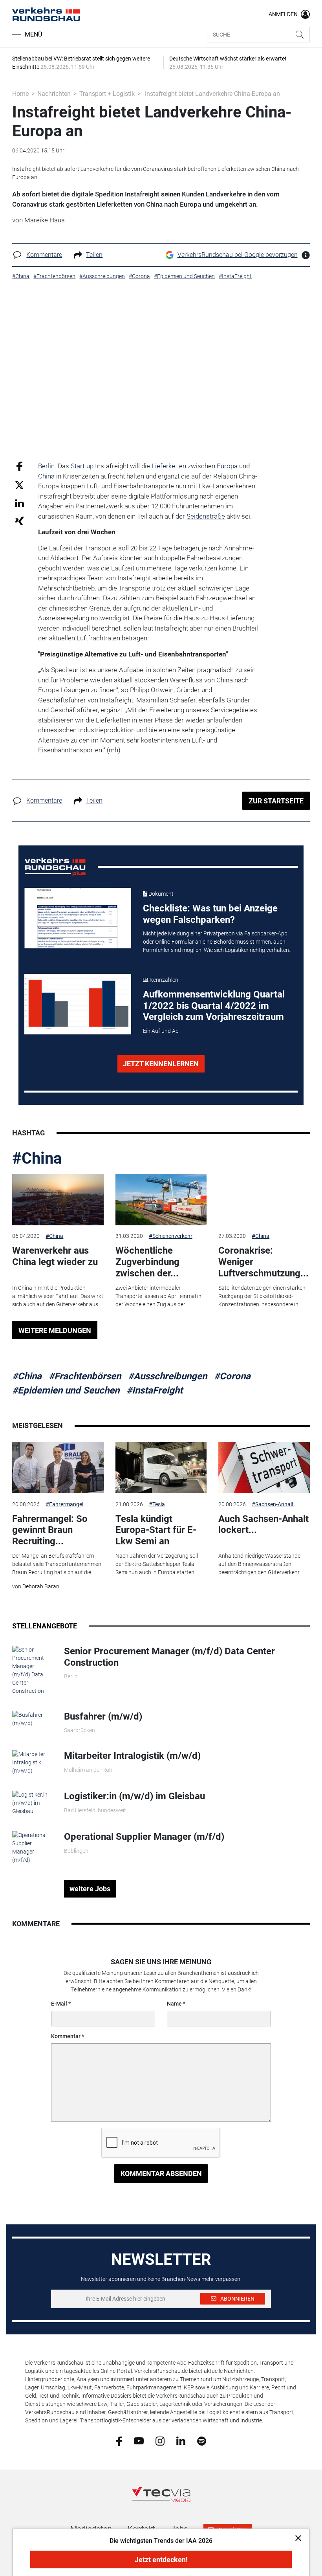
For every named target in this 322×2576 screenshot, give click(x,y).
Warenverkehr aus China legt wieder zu (55, 1256)
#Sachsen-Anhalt (273, 1504)
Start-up (82, 466)
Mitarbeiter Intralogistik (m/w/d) (132, 1756)
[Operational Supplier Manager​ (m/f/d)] (32, 1847)
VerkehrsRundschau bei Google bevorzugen (238, 255)
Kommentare (44, 255)
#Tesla (157, 1504)
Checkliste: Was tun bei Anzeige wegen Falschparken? (210, 914)
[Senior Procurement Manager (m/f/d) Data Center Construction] (32, 1670)
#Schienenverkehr (171, 1236)
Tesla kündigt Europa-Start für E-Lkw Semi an (156, 1530)
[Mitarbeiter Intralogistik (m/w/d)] (32, 1762)
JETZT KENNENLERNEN (161, 1064)
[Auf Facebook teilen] (19, 466)
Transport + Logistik (107, 94)
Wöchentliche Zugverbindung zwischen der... (147, 1262)
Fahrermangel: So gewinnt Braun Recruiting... (50, 1530)
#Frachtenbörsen (85, 1376)
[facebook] (119, 2440)
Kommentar (66, 2036)
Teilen (94, 255)
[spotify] (202, 2440)
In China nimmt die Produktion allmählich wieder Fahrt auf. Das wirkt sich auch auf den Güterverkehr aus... (58, 1296)
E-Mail (59, 2004)
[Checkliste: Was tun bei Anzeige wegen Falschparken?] (78, 918)
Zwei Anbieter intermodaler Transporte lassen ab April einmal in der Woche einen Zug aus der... (158, 1296)
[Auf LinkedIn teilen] (19, 503)
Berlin (46, 466)
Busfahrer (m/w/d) (103, 1716)
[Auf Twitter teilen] (19, 485)
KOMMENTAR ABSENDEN (161, 2174)
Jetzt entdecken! (161, 2560)
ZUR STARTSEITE (276, 801)
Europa (227, 466)
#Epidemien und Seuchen (66, 1390)
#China (37, 1158)
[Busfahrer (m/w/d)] (32, 1719)
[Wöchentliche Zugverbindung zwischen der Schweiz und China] (161, 1200)
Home (20, 94)
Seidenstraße (206, 516)
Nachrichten (54, 94)
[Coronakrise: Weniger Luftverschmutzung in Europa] (264, 1200)
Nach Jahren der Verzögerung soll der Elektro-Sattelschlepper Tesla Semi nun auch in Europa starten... (157, 1564)
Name (174, 2004)
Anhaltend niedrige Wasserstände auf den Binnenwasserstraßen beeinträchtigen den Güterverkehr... (261, 1564)
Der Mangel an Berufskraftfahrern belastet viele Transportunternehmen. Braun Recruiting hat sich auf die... (57, 1564)
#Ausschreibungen (167, 1376)
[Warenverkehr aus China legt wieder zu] (58, 1200)
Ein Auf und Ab (161, 1031)
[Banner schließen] (296, 2538)
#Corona (232, 1376)
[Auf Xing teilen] (19, 520)
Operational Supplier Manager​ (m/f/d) (144, 1837)
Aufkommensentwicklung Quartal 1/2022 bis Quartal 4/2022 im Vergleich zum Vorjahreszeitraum (214, 1006)
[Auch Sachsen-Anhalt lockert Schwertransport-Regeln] (264, 1468)
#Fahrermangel (64, 1504)
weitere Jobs (90, 1889)
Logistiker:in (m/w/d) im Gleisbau (134, 1796)
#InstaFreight (155, 1390)
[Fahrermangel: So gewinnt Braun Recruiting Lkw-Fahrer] (58, 1468)
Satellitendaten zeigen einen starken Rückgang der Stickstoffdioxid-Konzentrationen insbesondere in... (262, 1296)
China (46, 476)
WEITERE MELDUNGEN (55, 1330)
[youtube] (139, 2440)
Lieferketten (169, 466)
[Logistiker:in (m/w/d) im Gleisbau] (32, 1803)
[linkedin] (181, 2440)
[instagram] (160, 2440)
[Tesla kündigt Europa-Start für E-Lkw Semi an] (161, 1468)
